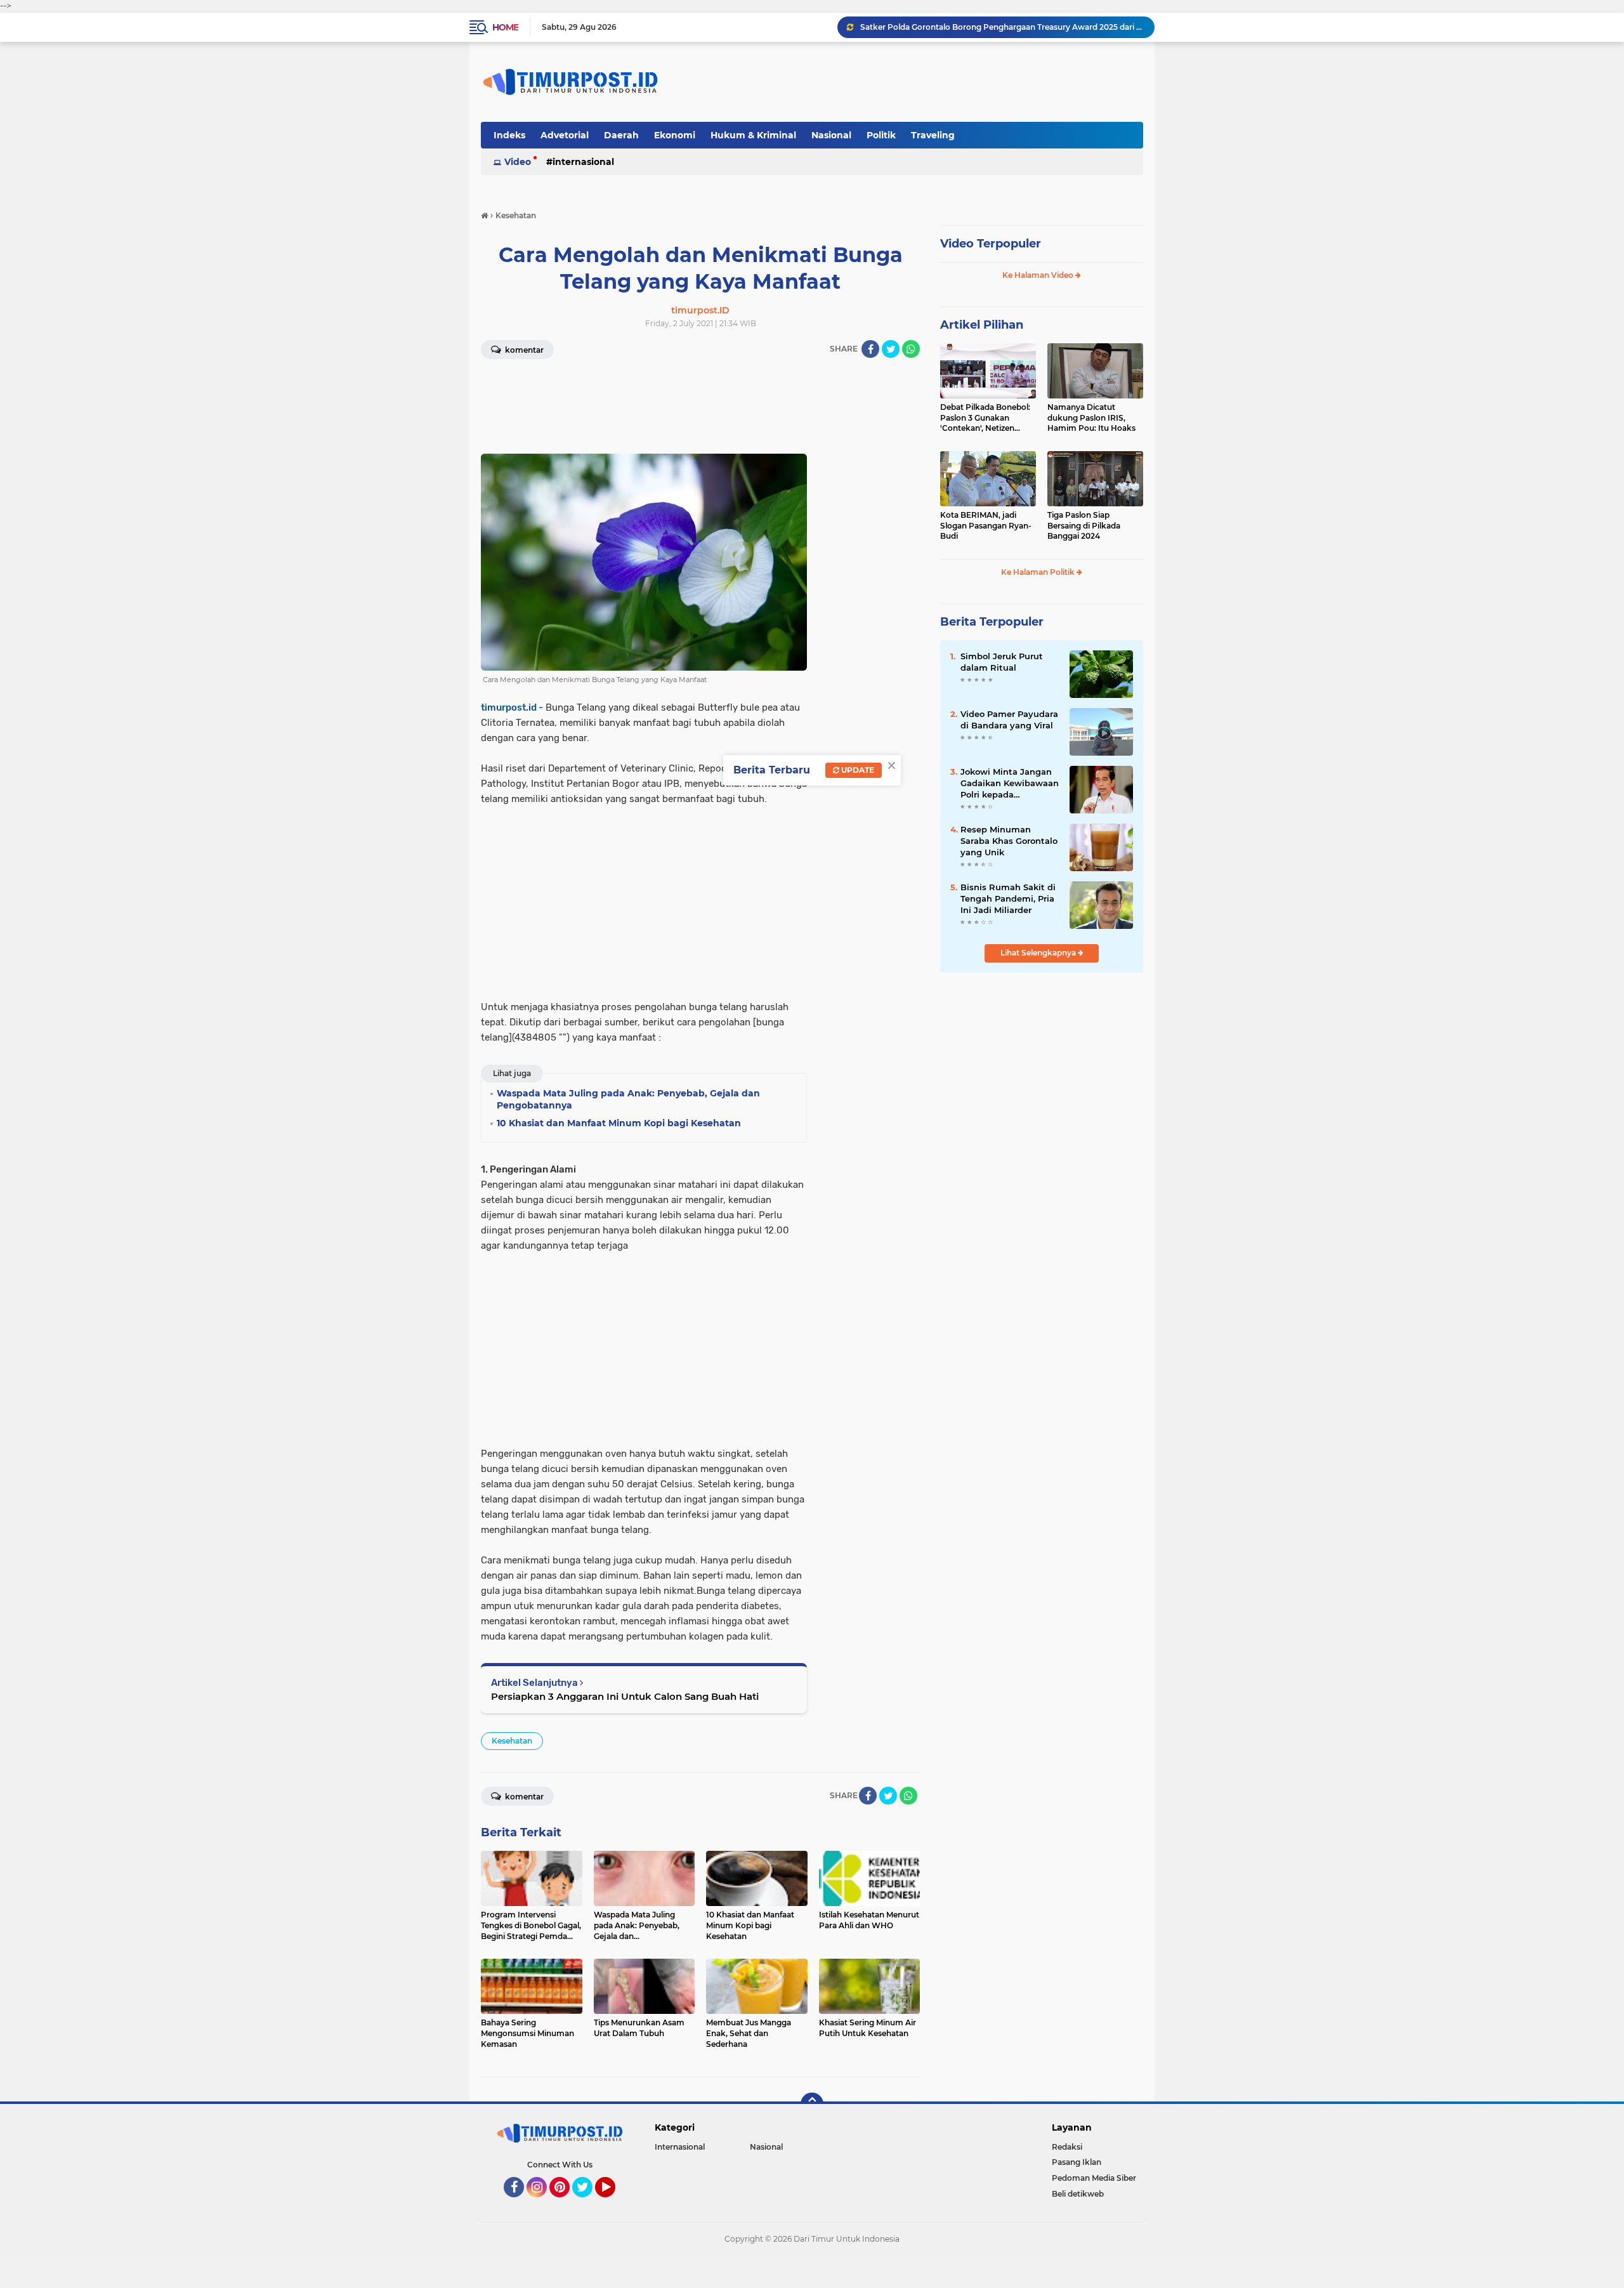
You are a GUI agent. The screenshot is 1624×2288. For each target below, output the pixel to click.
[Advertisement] (644, 417)
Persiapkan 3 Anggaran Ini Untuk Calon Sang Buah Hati (625, 1696)
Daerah (621, 135)
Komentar (523, 350)
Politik (881, 135)
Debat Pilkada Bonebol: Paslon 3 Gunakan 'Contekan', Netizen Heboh (985, 418)
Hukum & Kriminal (753, 135)
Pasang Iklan (1077, 2162)
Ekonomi (675, 135)
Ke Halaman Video (1039, 275)
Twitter (588, 2203)
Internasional (583, 162)
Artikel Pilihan (982, 325)
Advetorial (565, 135)
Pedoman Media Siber (1094, 2178)
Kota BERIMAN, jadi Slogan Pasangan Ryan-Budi (986, 526)
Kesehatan (512, 1741)
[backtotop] (812, 2104)
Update (857, 770)
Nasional (831, 135)
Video (518, 162)
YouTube (614, 2203)
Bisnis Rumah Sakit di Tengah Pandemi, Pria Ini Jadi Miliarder (1008, 898)
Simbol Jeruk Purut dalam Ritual (1002, 662)
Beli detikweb (1078, 2194)
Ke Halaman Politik (1039, 572)
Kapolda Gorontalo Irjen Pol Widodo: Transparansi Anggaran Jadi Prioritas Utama (1002, 27)
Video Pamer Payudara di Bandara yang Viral (1009, 720)
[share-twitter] (891, 349)
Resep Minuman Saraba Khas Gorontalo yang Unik (1009, 841)
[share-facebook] (870, 349)
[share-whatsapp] (911, 349)
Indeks (509, 135)
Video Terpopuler (991, 244)
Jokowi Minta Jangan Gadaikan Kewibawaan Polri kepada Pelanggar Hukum (1010, 784)
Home (505, 27)
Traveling (933, 135)
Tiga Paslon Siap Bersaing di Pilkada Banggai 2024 (1084, 526)
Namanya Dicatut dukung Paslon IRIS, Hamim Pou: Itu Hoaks (1091, 418)
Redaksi (1067, 2147)
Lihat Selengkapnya (1039, 953)
